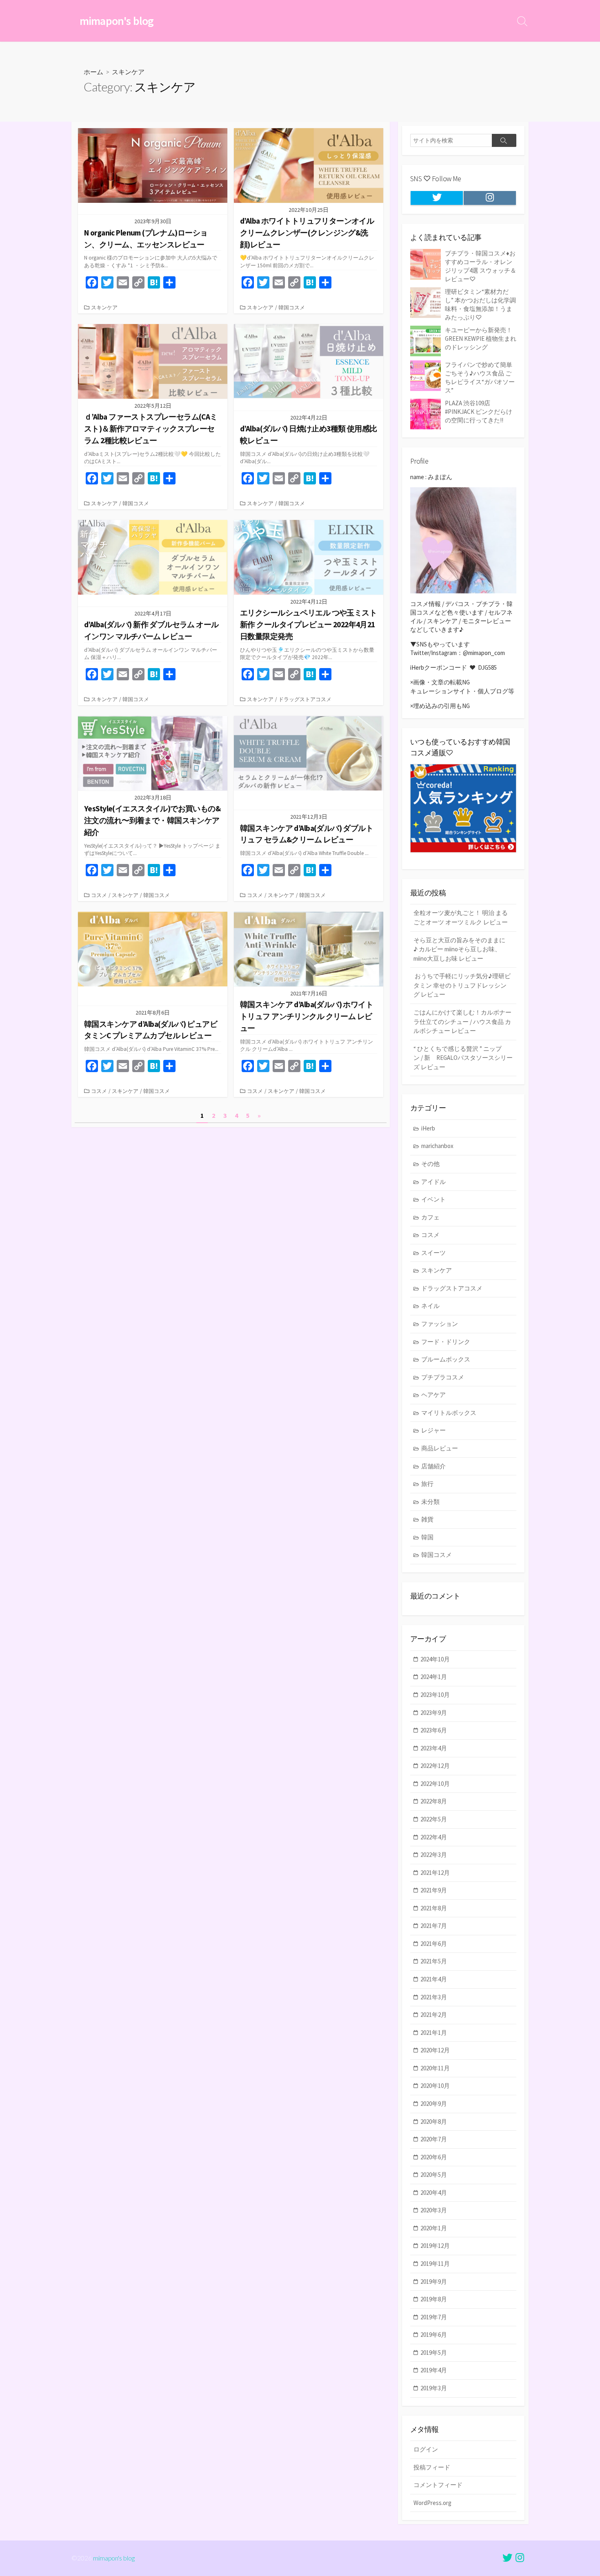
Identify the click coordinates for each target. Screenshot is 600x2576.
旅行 (427, 1484)
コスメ (99, 895)
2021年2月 (434, 2015)
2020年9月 (434, 2104)
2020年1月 (434, 2228)
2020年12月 (435, 2050)
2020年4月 (434, 2193)
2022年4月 (434, 1837)
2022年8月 (434, 1801)
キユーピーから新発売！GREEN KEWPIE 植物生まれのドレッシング (481, 339)
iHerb (428, 1128)
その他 (430, 1164)
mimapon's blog (114, 2558)
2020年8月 (434, 2122)
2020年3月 (434, 2210)
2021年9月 (434, 1890)
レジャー (433, 1430)
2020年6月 (434, 2157)
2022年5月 (434, 1819)
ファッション (440, 1324)
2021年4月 (434, 1979)
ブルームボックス (446, 1359)
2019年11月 (435, 2264)
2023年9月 (434, 1713)
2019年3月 (434, 2388)
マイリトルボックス (449, 1413)
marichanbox (437, 1146)
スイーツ (433, 1253)
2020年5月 (434, 2175)
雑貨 (427, 1519)
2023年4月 (434, 1748)
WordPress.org (432, 2503)
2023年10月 (435, 1695)
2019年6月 (434, 2335)
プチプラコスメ (443, 1377)
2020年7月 (434, 2139)
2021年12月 (435, 1873)
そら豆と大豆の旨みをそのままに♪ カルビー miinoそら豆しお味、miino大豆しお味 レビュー (459, 949)
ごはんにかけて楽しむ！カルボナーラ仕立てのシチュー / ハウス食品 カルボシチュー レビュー (462, 1022)
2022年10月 (435, 1784)
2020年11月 (435, 2068)
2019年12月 (435, 2246)
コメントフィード (438, 2485)
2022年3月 (434, 1855)
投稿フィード (432, 2467)
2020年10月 (435, 2086)
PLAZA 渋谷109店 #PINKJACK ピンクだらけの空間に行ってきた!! (479, 412)
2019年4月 (434, 2370)
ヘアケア (433, 1395)
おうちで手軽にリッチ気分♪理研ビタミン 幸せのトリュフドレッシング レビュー (462, 985)
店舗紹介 (433, 1466)
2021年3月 (434, 1997)
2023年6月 (434, 1730)
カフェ (430, 1217)
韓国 (427, 1537)
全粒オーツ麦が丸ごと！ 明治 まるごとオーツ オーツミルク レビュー (461, 917)
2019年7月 (434, 2317)
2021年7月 (434, 1926)
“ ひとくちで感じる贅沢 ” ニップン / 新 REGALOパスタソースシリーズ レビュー (463, 1058)
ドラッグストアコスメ (305, 699)
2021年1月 (434, 2033)
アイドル (433, 1182)
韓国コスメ (292, 307)
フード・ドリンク (446, 1342)
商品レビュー (440, 1448)
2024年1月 (434, 1677)
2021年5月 (434, 1961)
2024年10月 (435, 1659)
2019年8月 (434, 2299)
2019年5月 (434, 2353)
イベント (433, 1199)
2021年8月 (434, 1908)
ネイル (430, 1306)
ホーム (93, 72)
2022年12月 (435, 1766)
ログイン (426, 2449)
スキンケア (104, 307)
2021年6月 (434, 1944)
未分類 (430, 1502)
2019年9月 (434, 2282)
